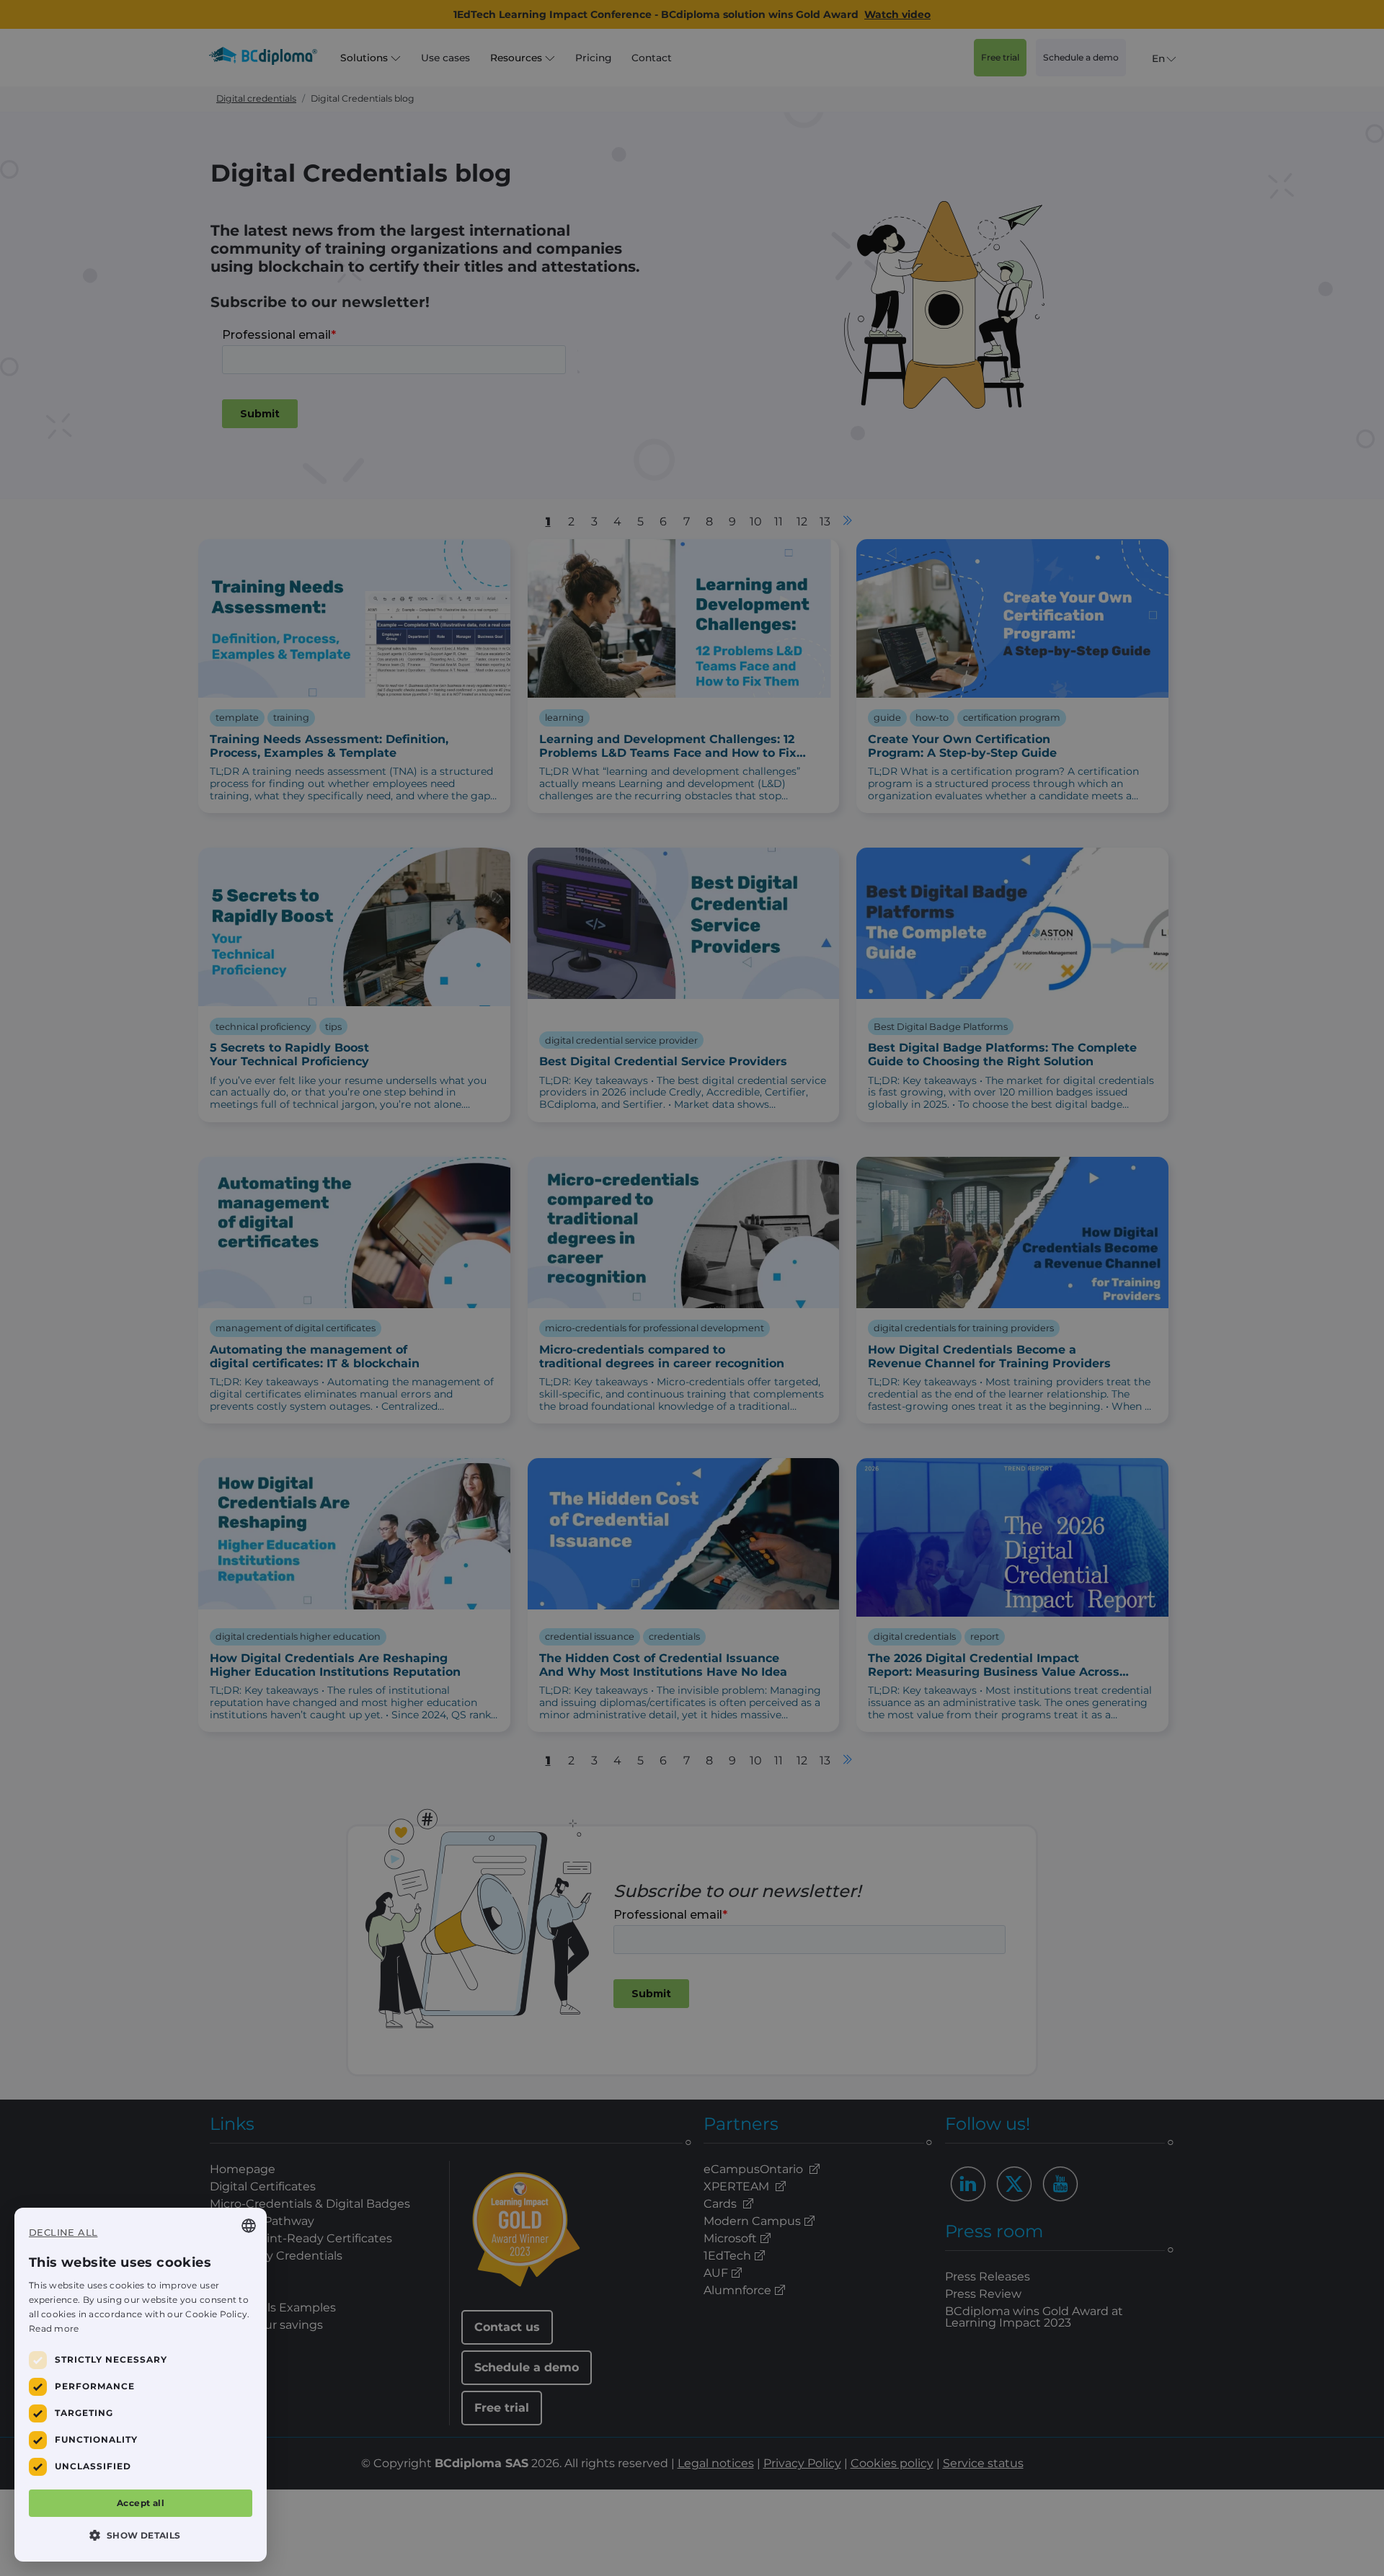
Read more (54, 2328)
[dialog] (141, 2385)
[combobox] (249, 2226)
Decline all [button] (63, 2232)
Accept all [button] (141, 2503)
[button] (141, 2535)
